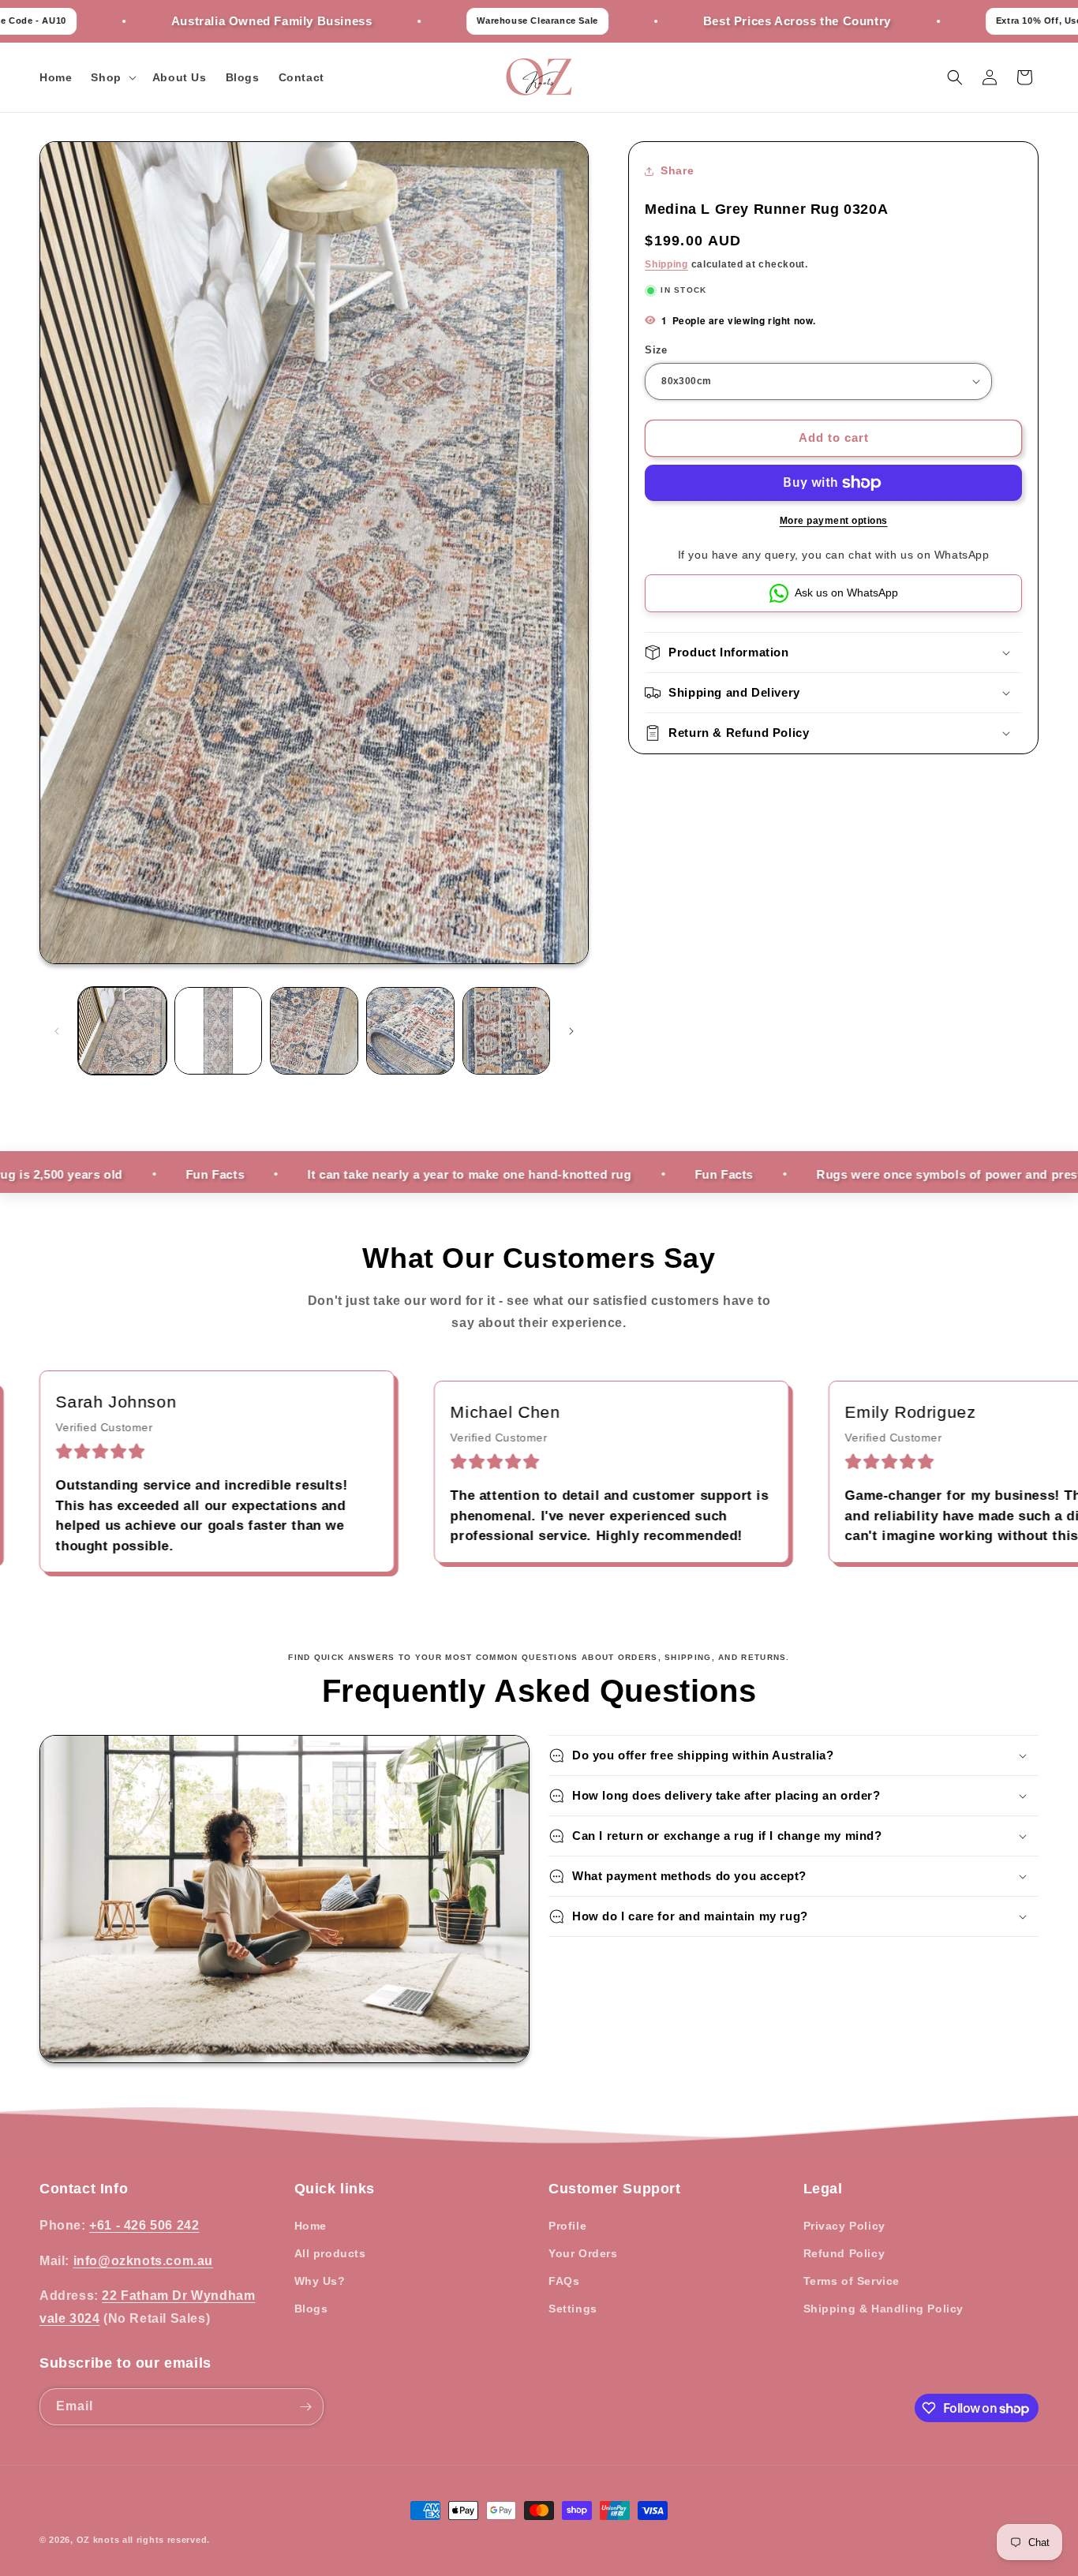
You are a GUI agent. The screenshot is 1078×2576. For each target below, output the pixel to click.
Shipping (666, 264)
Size (656, 350)
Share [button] (677, 170)
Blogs (311, 2309)
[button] (112, 77)
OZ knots (98, 2540)
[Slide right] (571, 1031)
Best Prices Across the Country (693, 21)
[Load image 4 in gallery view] (410, 1031)
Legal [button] (823, 2189)
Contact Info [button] (84, 2189)
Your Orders (583, 2253)
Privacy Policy (844, 2226)
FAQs (564, 2281)
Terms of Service (852, 2281)
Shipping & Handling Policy (884, 2309)
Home (311, 2226)
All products (330, 2253)
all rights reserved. (166, 2540)
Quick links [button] (335, 2189)
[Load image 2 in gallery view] (219, 1031)
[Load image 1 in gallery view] (122, 1031)
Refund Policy (844, 2253)
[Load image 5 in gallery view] (507, 1031)
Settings (573, 2309)
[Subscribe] (305, 2407)
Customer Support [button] (615, 2189)
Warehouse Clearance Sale (434, 21)
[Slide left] (57, 1031)
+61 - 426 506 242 (144, 2225)
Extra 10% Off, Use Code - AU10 (965, 21)
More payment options (834, 521)
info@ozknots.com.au (143, 2260)
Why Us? (320, 2281)
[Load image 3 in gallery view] (314, 1031)
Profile (567, 2226)
